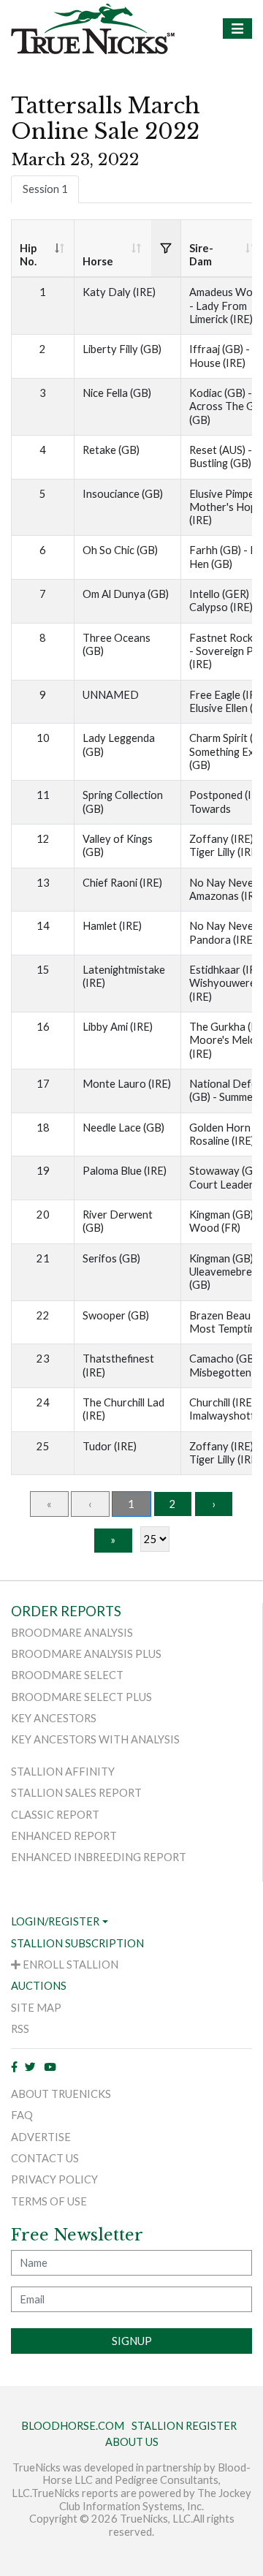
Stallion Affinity (63, 1772)
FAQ (22, 2115)
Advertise (41, 2137)
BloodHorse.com (73, 2426)
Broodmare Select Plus (81, 1697)
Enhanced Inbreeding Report (99, 1857)
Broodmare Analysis (72, 1633)
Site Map (36, 2008)
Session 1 (45, 189)
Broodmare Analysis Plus (86, 1654)
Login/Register (55, 1921)
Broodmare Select (67, 1675)
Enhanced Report (64, 1836)
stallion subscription (77, 1943)
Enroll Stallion (69, 1965)
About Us (132, 2442)
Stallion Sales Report (76, 1793)
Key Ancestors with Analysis (95, 1739)
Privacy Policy (54, 2179)
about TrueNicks (61, 2094)
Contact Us (45, 2158)
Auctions (39, 1986)
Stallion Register (184, 2426)
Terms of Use (49, 2201)
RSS (20, 2029)
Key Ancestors (54, 1718)
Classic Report (55, 1815)
